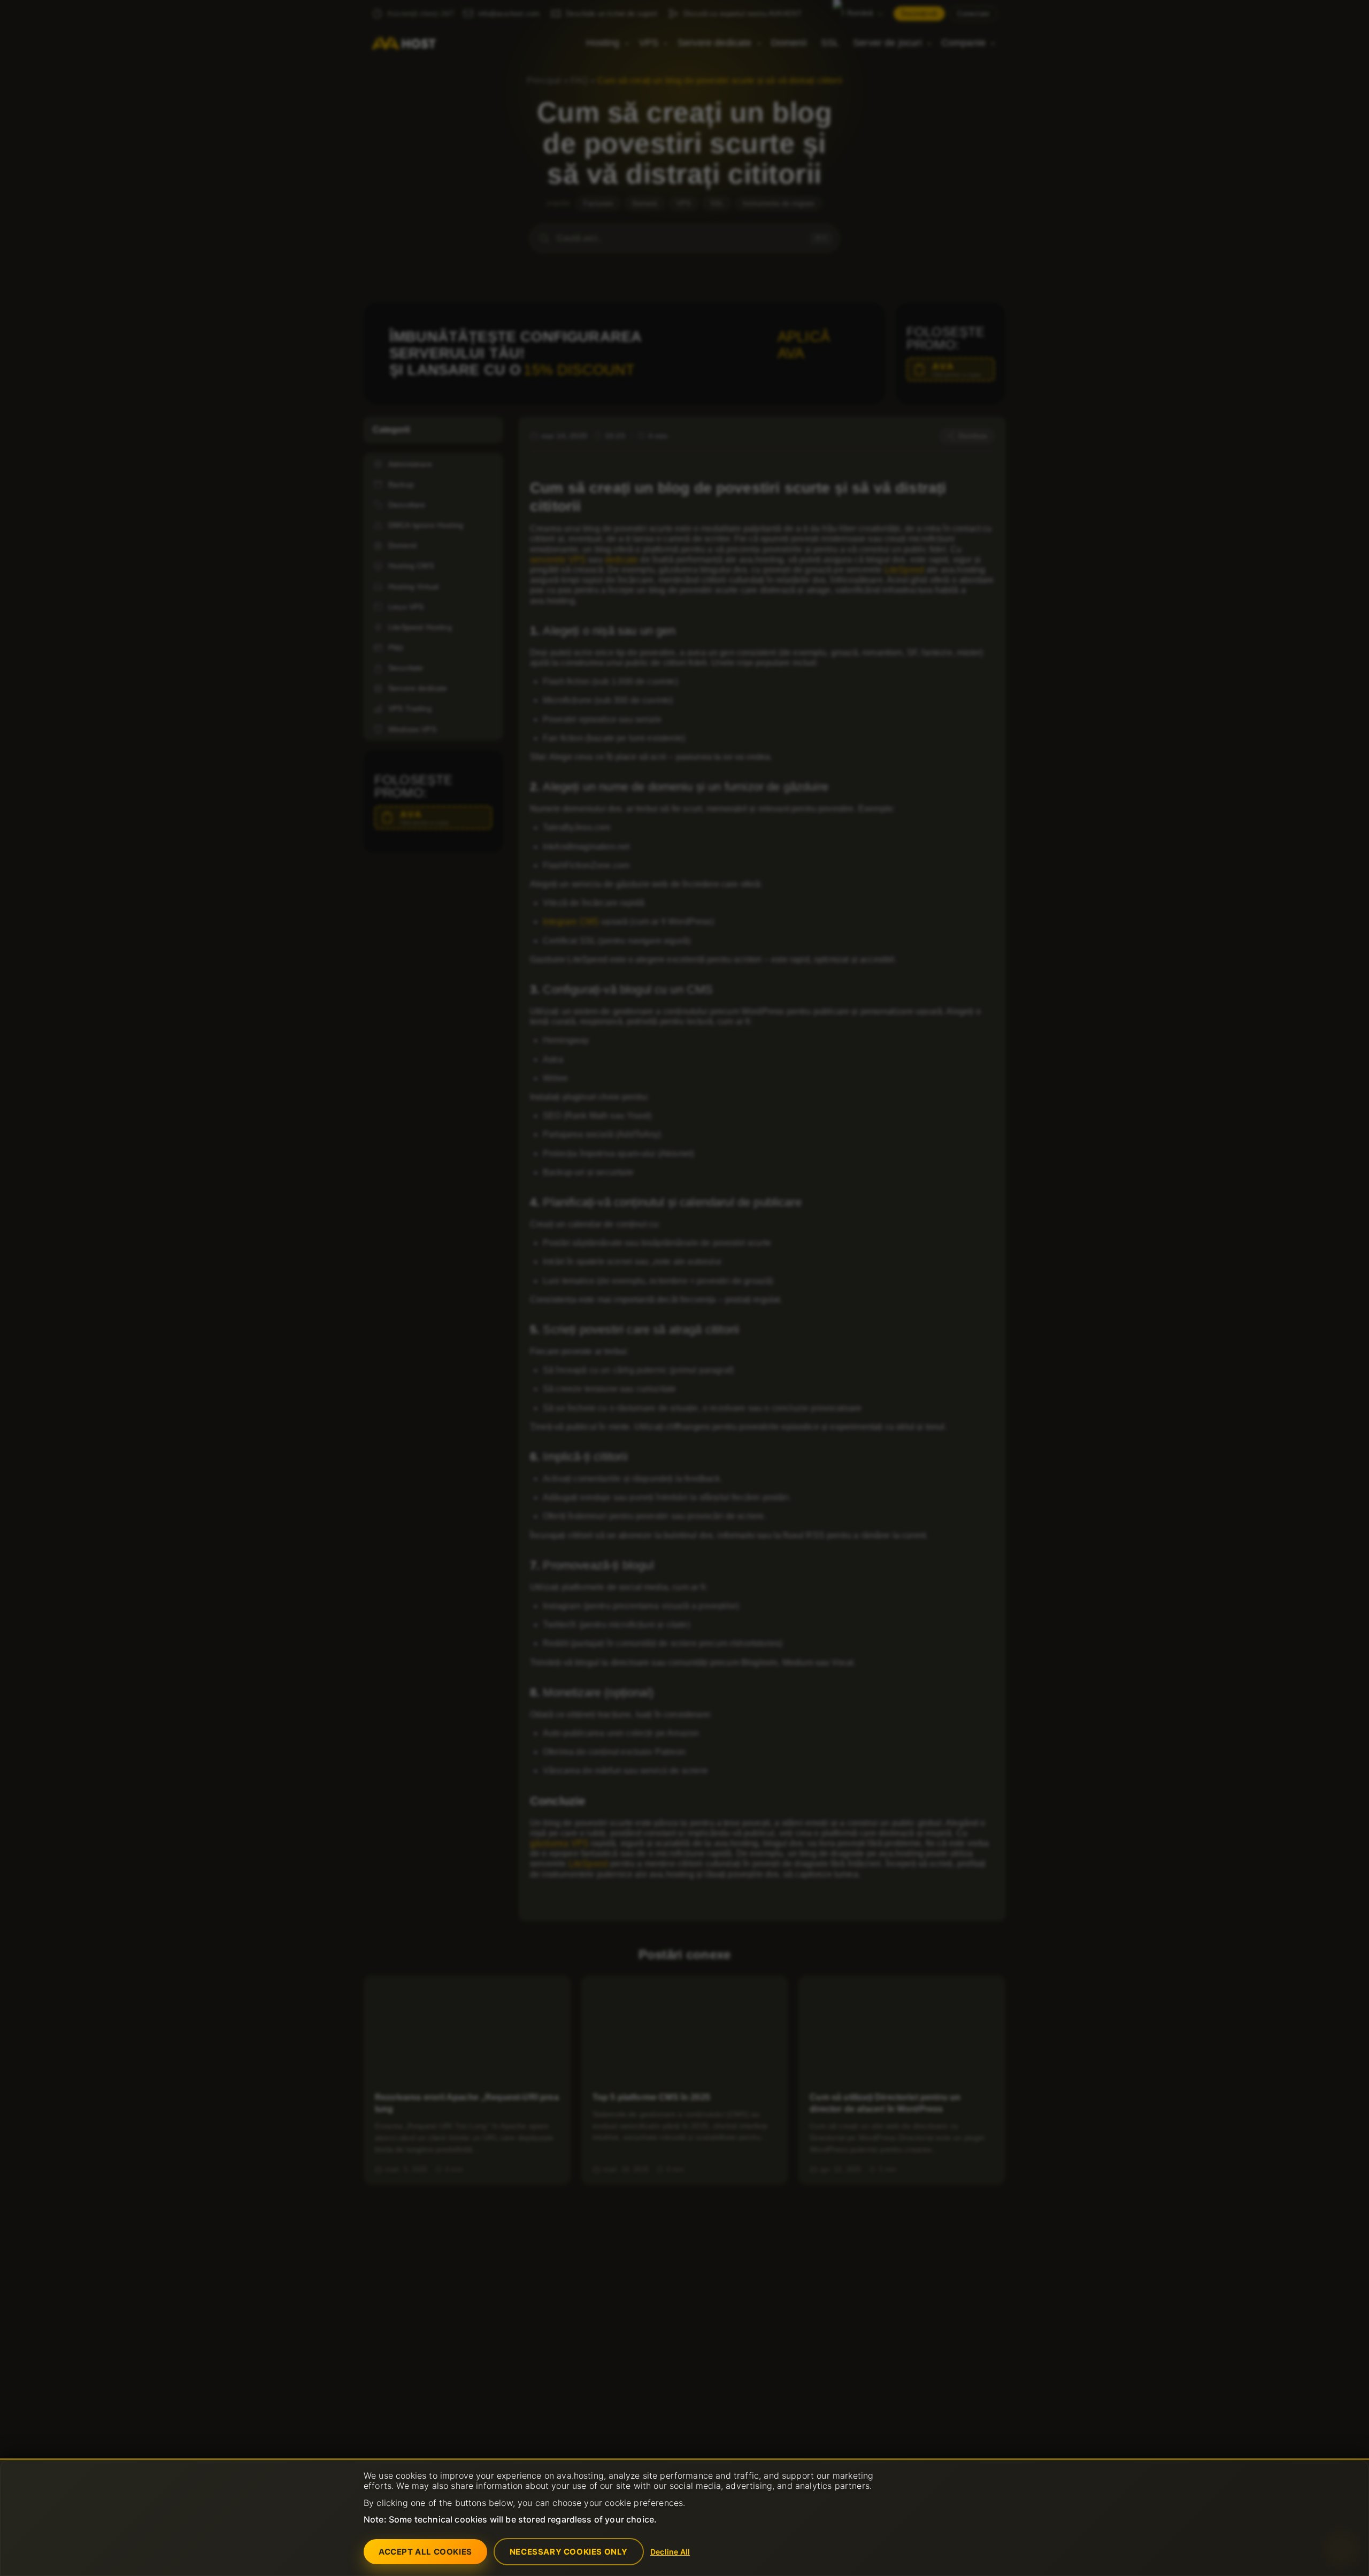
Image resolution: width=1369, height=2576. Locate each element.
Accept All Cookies (425, 2552)
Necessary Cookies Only (569, 2552)
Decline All (670, 2552)
